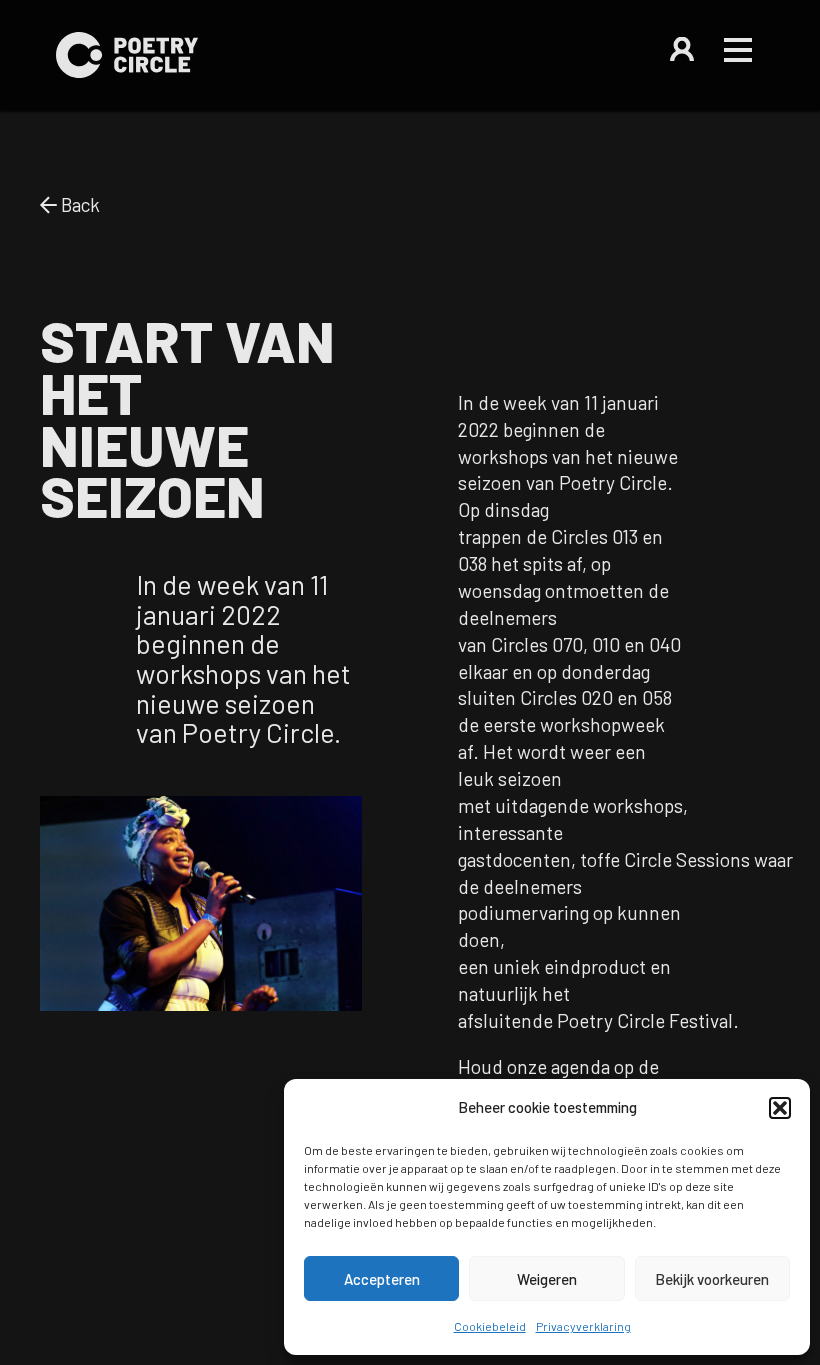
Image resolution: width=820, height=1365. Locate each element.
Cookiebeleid (490, 1326)
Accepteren (382, 1279)
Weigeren (547, 1279)
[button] (780, 1108)
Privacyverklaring (583, 1326)
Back (78, 204)
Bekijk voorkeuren (712, 1279)
